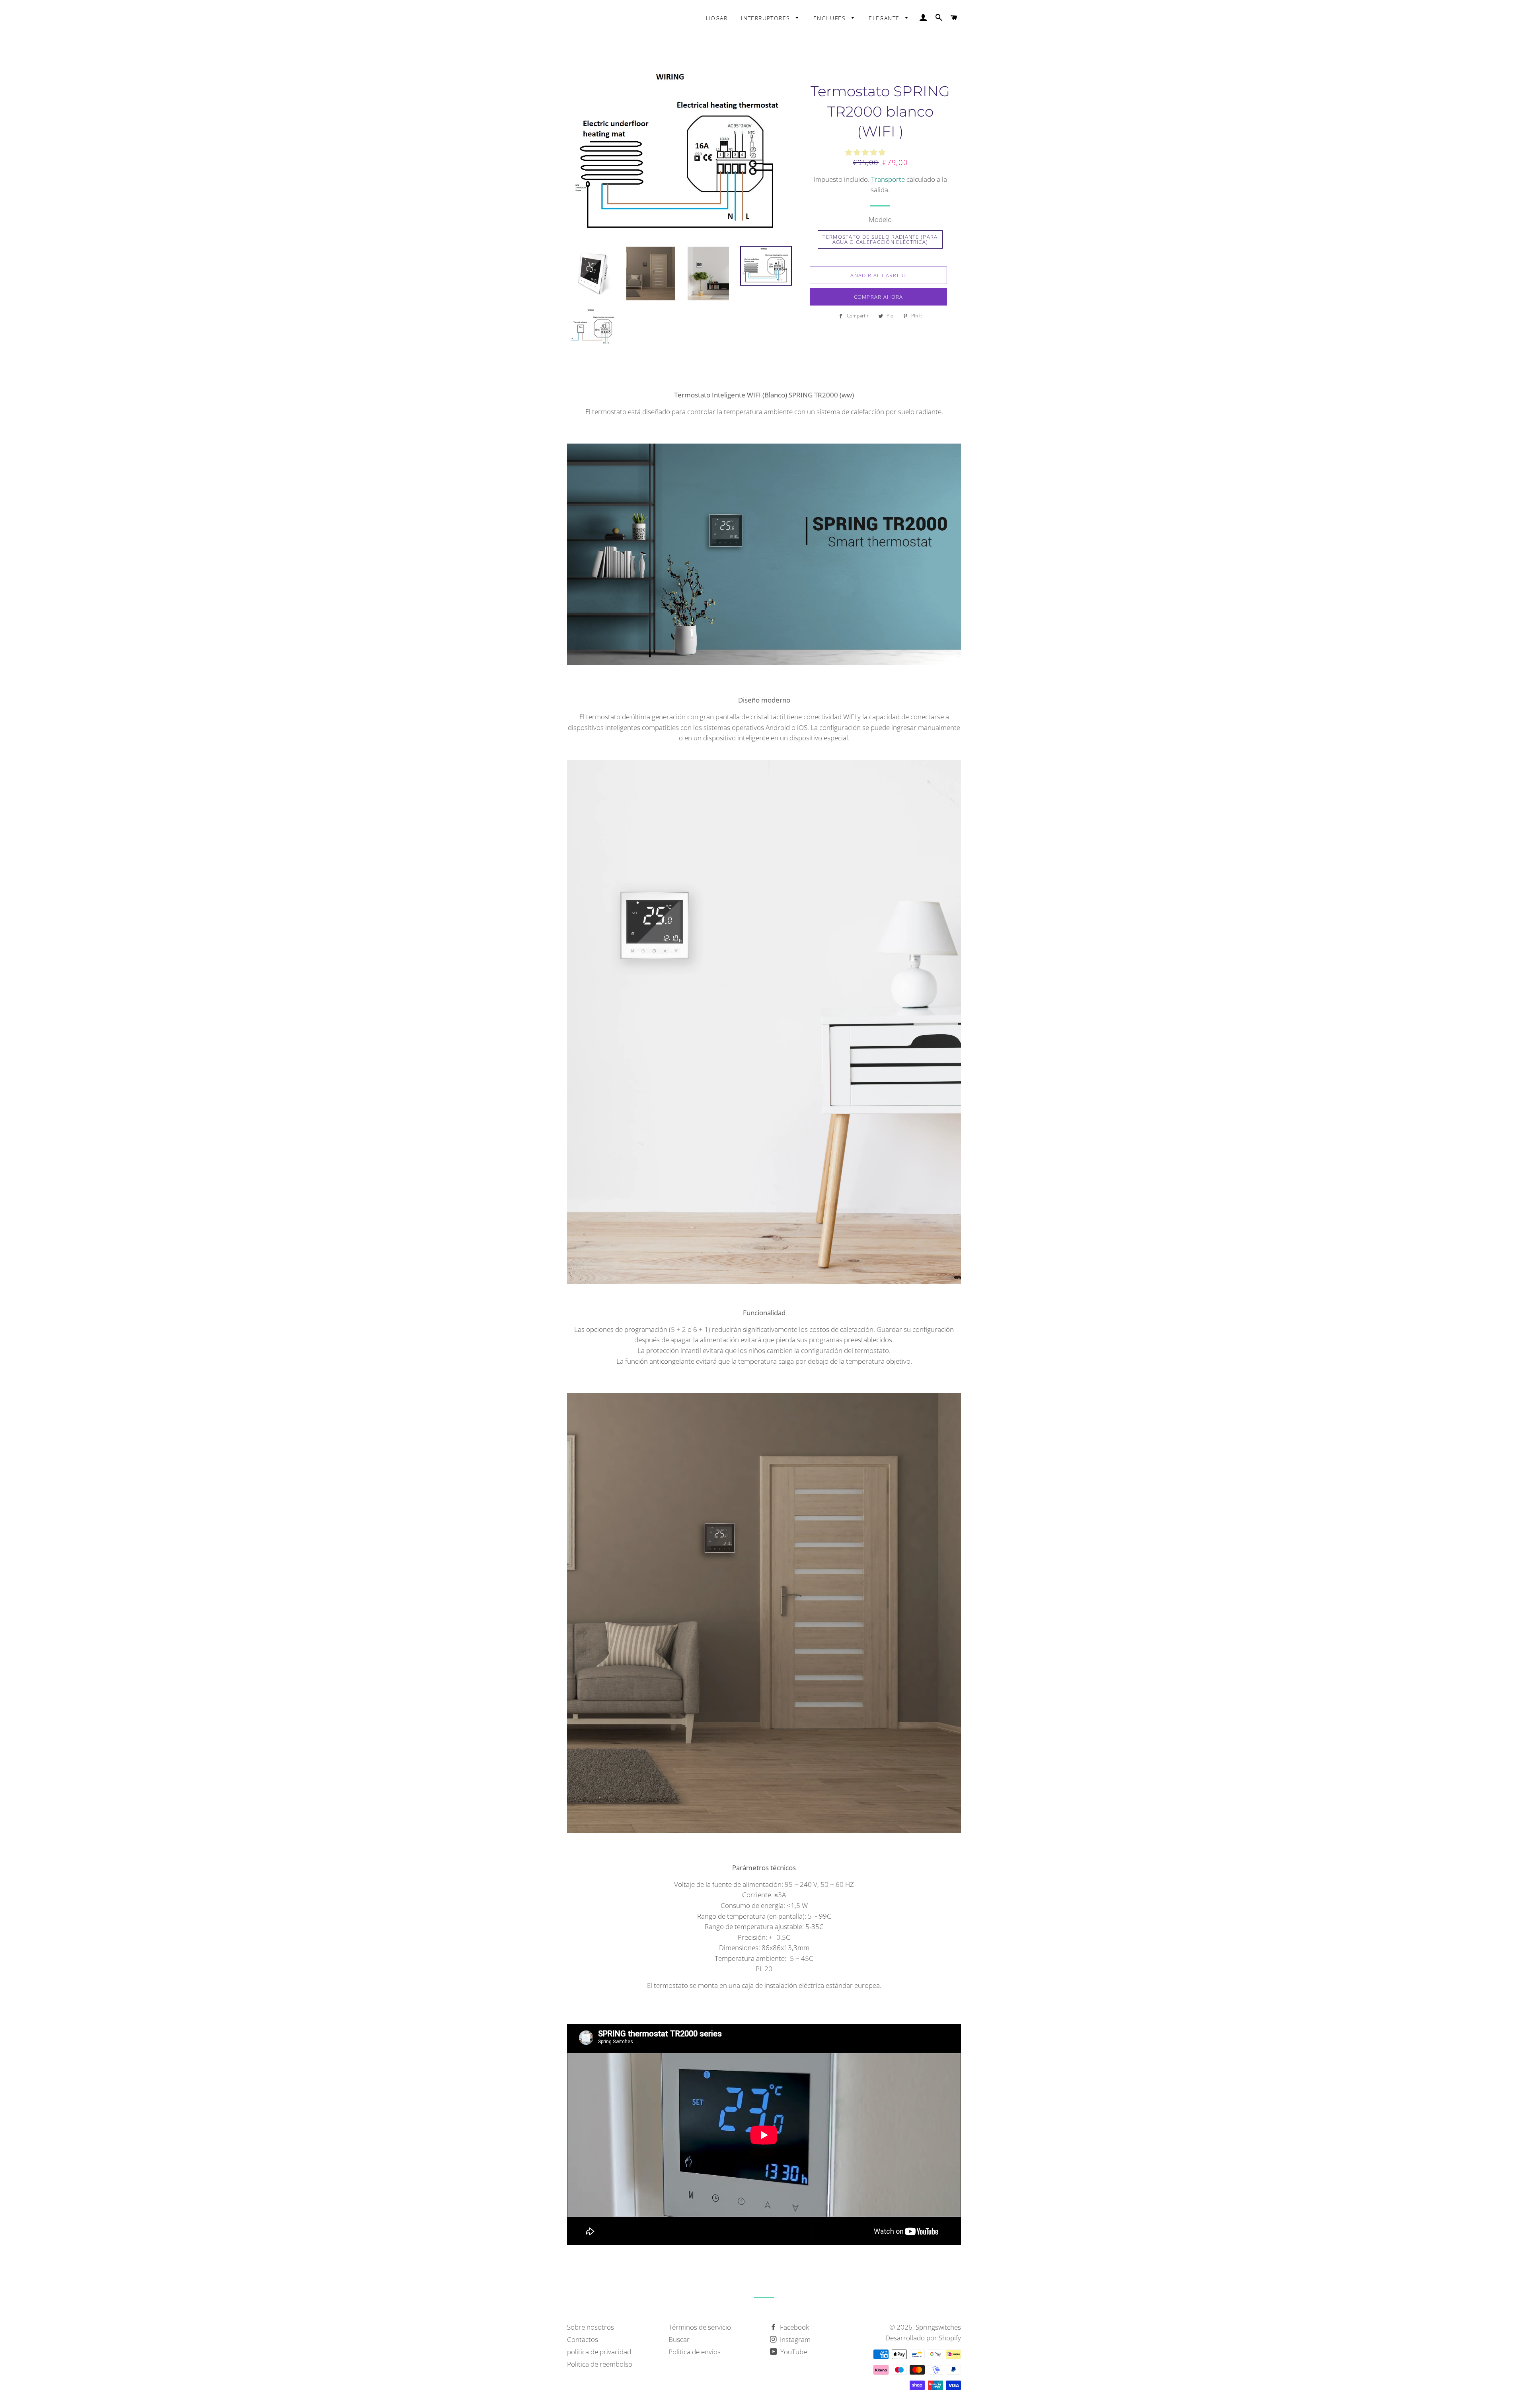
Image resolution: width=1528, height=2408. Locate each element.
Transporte (888, 179)
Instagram (794, 2339)
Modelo (880, 219)
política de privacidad (599, 2352)
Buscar (679, 2339)
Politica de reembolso (600, 2364)
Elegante (885, 18)
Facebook (794, 2327)
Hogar (717, 18)
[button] (866, 152)
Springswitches (938, 2327)
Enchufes (831, 18)
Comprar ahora (879, 297)
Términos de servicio (700, 2327)
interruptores (767, 18)
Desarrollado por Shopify (923, 2338)
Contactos (583, 2339)
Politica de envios (695, 2352)
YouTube (793, 2352)
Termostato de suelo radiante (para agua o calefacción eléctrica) (880, 239)
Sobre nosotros (591, 2327)
